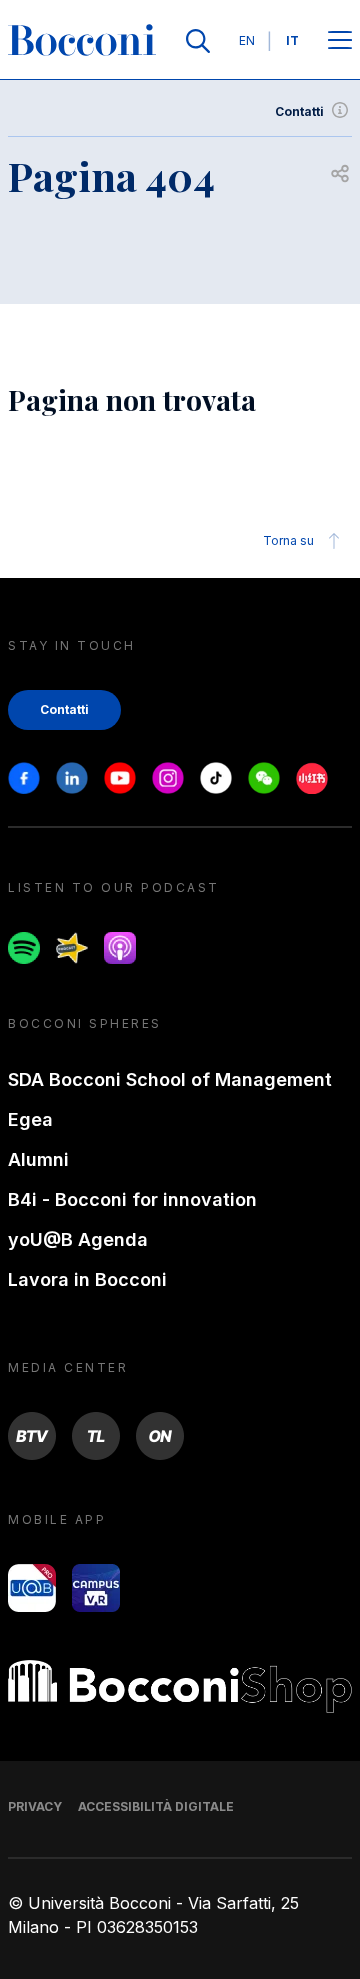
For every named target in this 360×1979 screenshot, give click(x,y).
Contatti (299, 111)
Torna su (288, 540)
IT (292, 40)
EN (247, 40)
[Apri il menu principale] (340, 41)
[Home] (82, 41)
